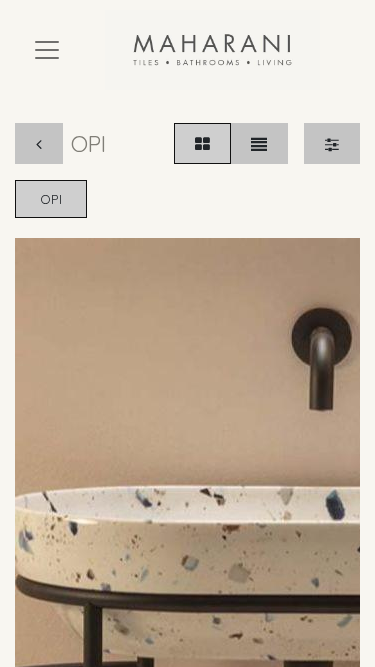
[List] (259, 143)
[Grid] (202, 143)
